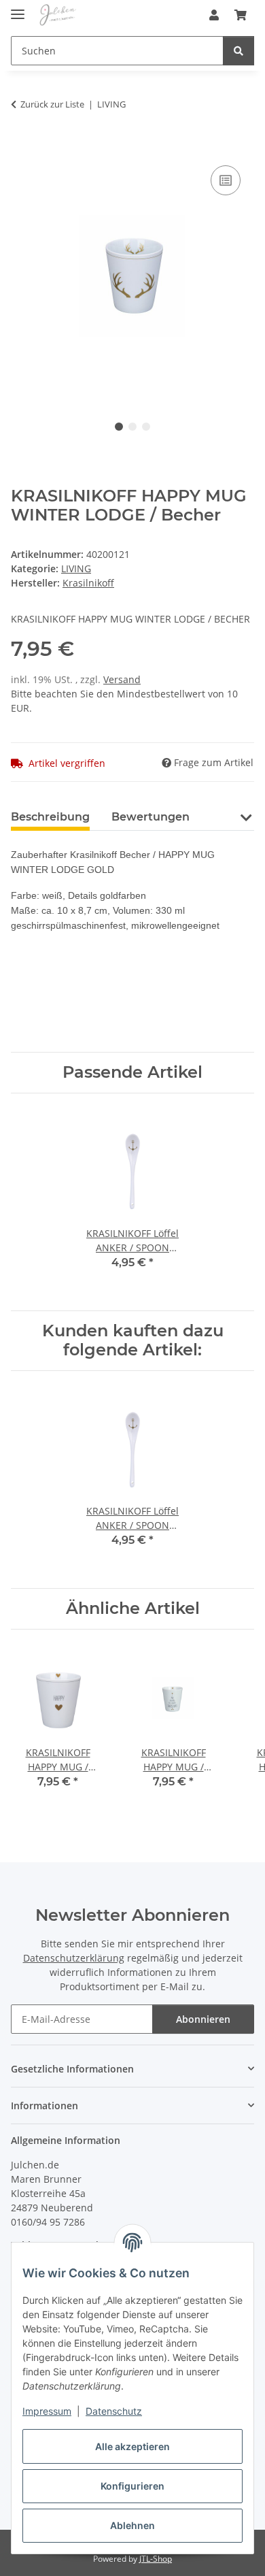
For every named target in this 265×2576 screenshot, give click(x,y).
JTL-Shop (156, 2559)
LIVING (76, 568)
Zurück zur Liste (52, 104)
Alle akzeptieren (132, 2446)
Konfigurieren (132, 2486)
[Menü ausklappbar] (18, 9)
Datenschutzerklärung (74, 1958)
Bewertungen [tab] (151, 817)
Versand (122, 679)
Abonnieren (203, 2019)
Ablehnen (132, 2525)
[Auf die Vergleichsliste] (226, 180)
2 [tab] (132, 427)
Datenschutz (114, 2411)
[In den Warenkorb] (22, 147)
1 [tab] (119, 427)
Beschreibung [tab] (50, 817)
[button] (214, 15)
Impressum (47, 2411)
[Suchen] (238, 51)
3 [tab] (146, 427)
